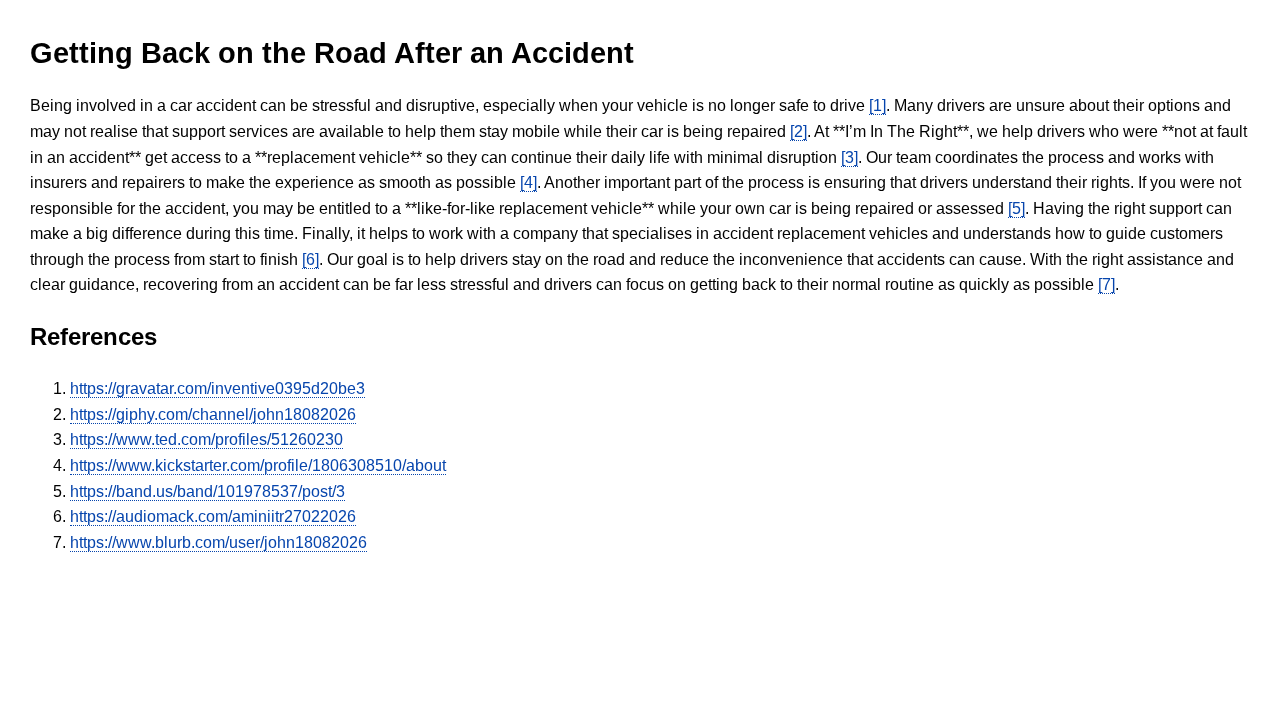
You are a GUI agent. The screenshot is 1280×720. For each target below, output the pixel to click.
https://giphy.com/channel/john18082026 (213, 414)
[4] (528, 182)
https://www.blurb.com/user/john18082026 (218, 542)
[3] (849, 157)
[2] (798, 131)
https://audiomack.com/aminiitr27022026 (213, 516)
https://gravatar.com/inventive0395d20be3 (217, 388)
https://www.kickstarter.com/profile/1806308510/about (258, 465)
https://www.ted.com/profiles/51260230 (206, 439)
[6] (310, 259)
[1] (877, 105)
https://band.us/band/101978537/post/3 (207, 491)
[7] (1106, 284)
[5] (1016, 208)
